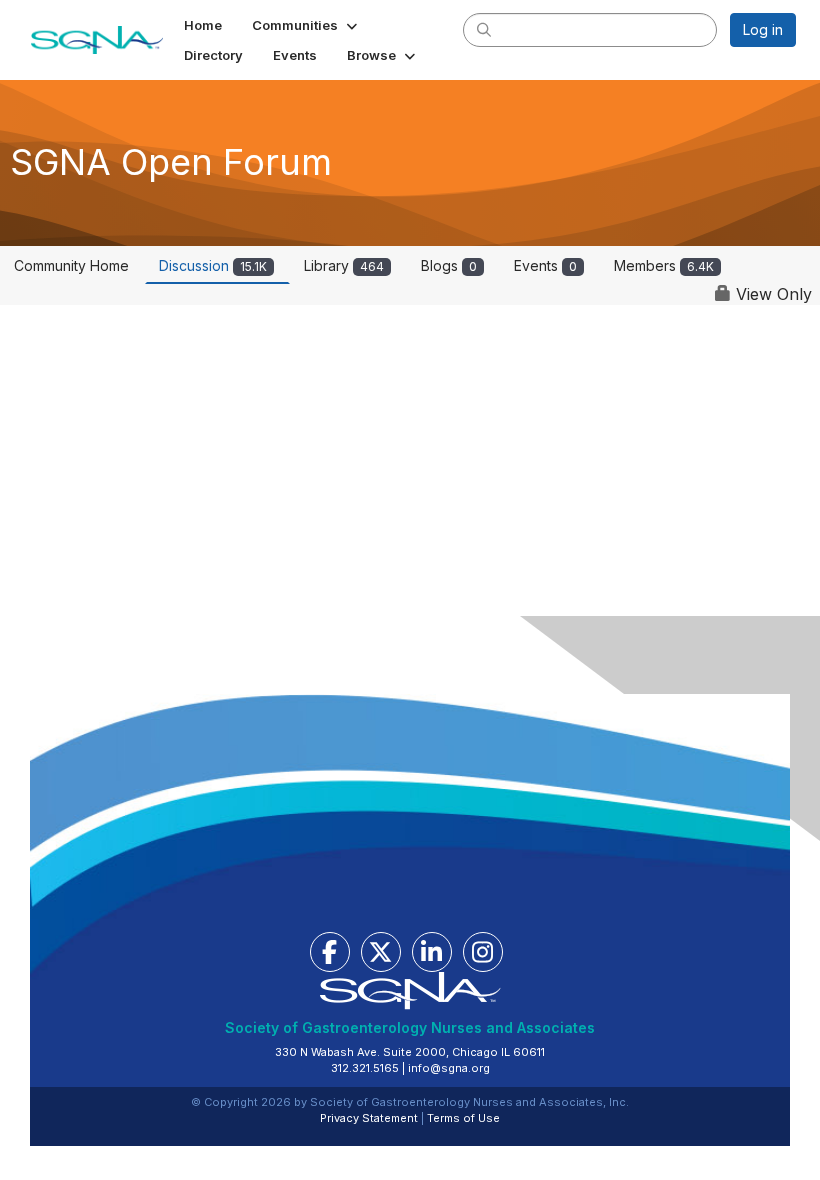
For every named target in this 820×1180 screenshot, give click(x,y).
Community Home (71, 265)
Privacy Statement (369, 1118)
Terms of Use (463, 1118)
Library (344, 265)
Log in (763, 29)
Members (664, 265)
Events (545, 265)
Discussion (213, 265)
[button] (306, 25)
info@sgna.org (449, 1068)
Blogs (449, 265)
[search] (484, 29)
